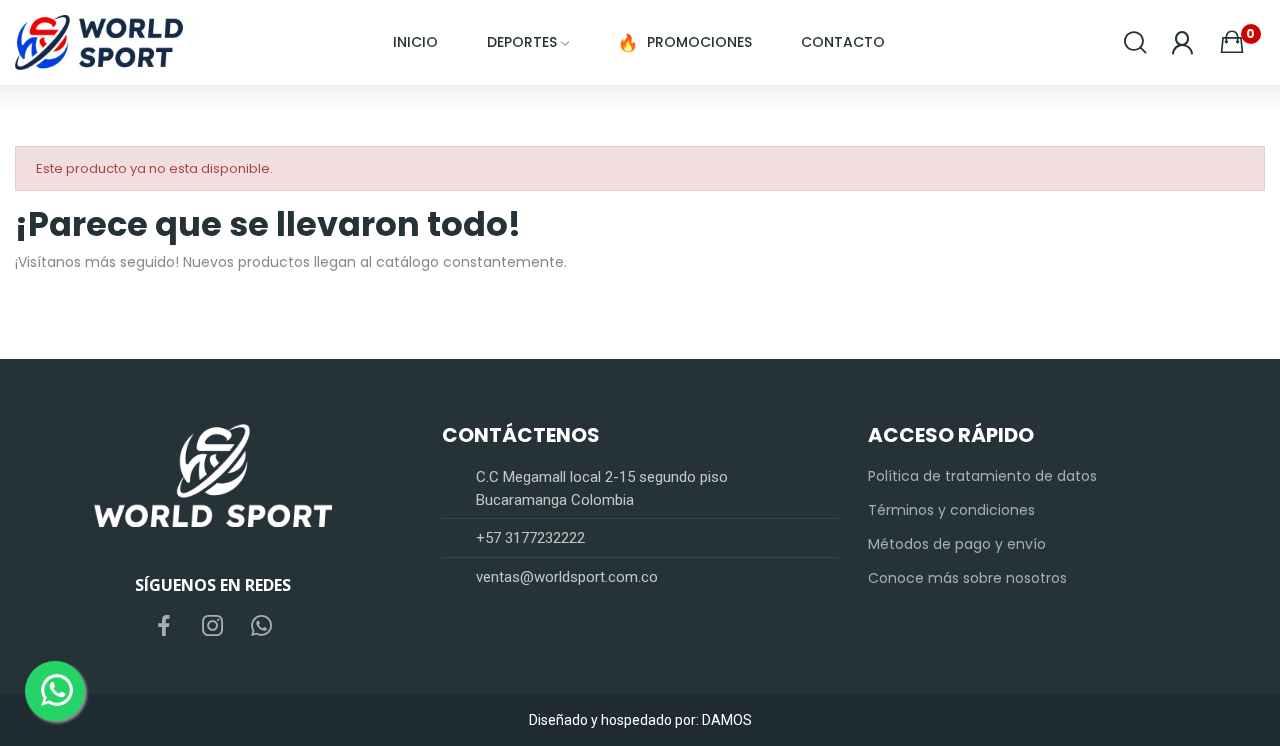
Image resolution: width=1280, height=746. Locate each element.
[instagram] (213, 627)
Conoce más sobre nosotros (967, 578)
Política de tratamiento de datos (982, 476)
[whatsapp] (262, 627)
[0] (1232, 42)
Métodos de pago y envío (957, 544)
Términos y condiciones (951, 510)
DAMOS (727, 720)
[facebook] (164, 627)
